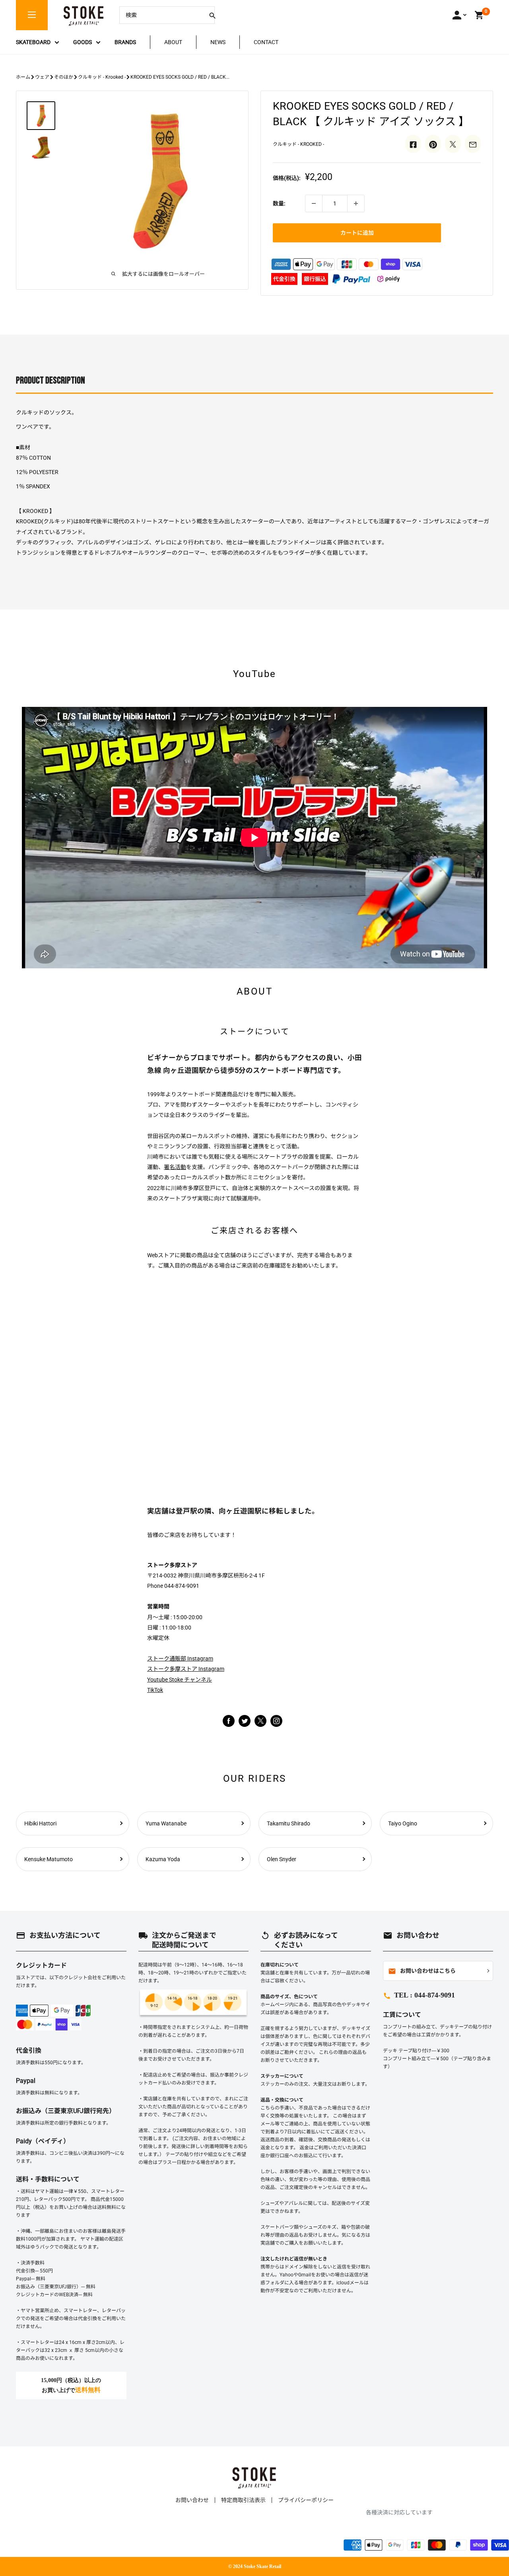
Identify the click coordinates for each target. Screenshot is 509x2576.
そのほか (64, 77)
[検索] (212, 15)
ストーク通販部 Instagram (180, 1659)
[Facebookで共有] (413, 144)
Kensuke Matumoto (49, 1859)
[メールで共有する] (473, 144)
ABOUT (173, 42)
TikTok (155, 1690)
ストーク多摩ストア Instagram (186, 1669)
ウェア (42, 77)
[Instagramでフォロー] (260, 1725)
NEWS (218, 42)
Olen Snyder (282, 1859)
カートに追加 (357, 233)
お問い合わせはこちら (422, 1971)
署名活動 (175, 1167)
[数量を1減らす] (314, 203)
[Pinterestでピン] (433, 144)
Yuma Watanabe (166, 1823)
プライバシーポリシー (306, 2500)
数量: (279, 203)
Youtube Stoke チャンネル (180, 1680)
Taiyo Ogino (403, 1823)
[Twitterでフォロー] (245, 1721)
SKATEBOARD (33, 42)
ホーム (23, 77)
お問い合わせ (192, 2500)
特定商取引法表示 (243, 2500)
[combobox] (161, 15)
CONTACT (266, 42)
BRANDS (125, 42)
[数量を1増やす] (356, 203)
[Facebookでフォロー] (229, 1721)
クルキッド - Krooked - (102, 77)
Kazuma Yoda (163, 1859)
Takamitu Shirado (288, 1823)
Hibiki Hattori (40, 1823)
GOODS (83, 42)
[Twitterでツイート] (453, 144)
